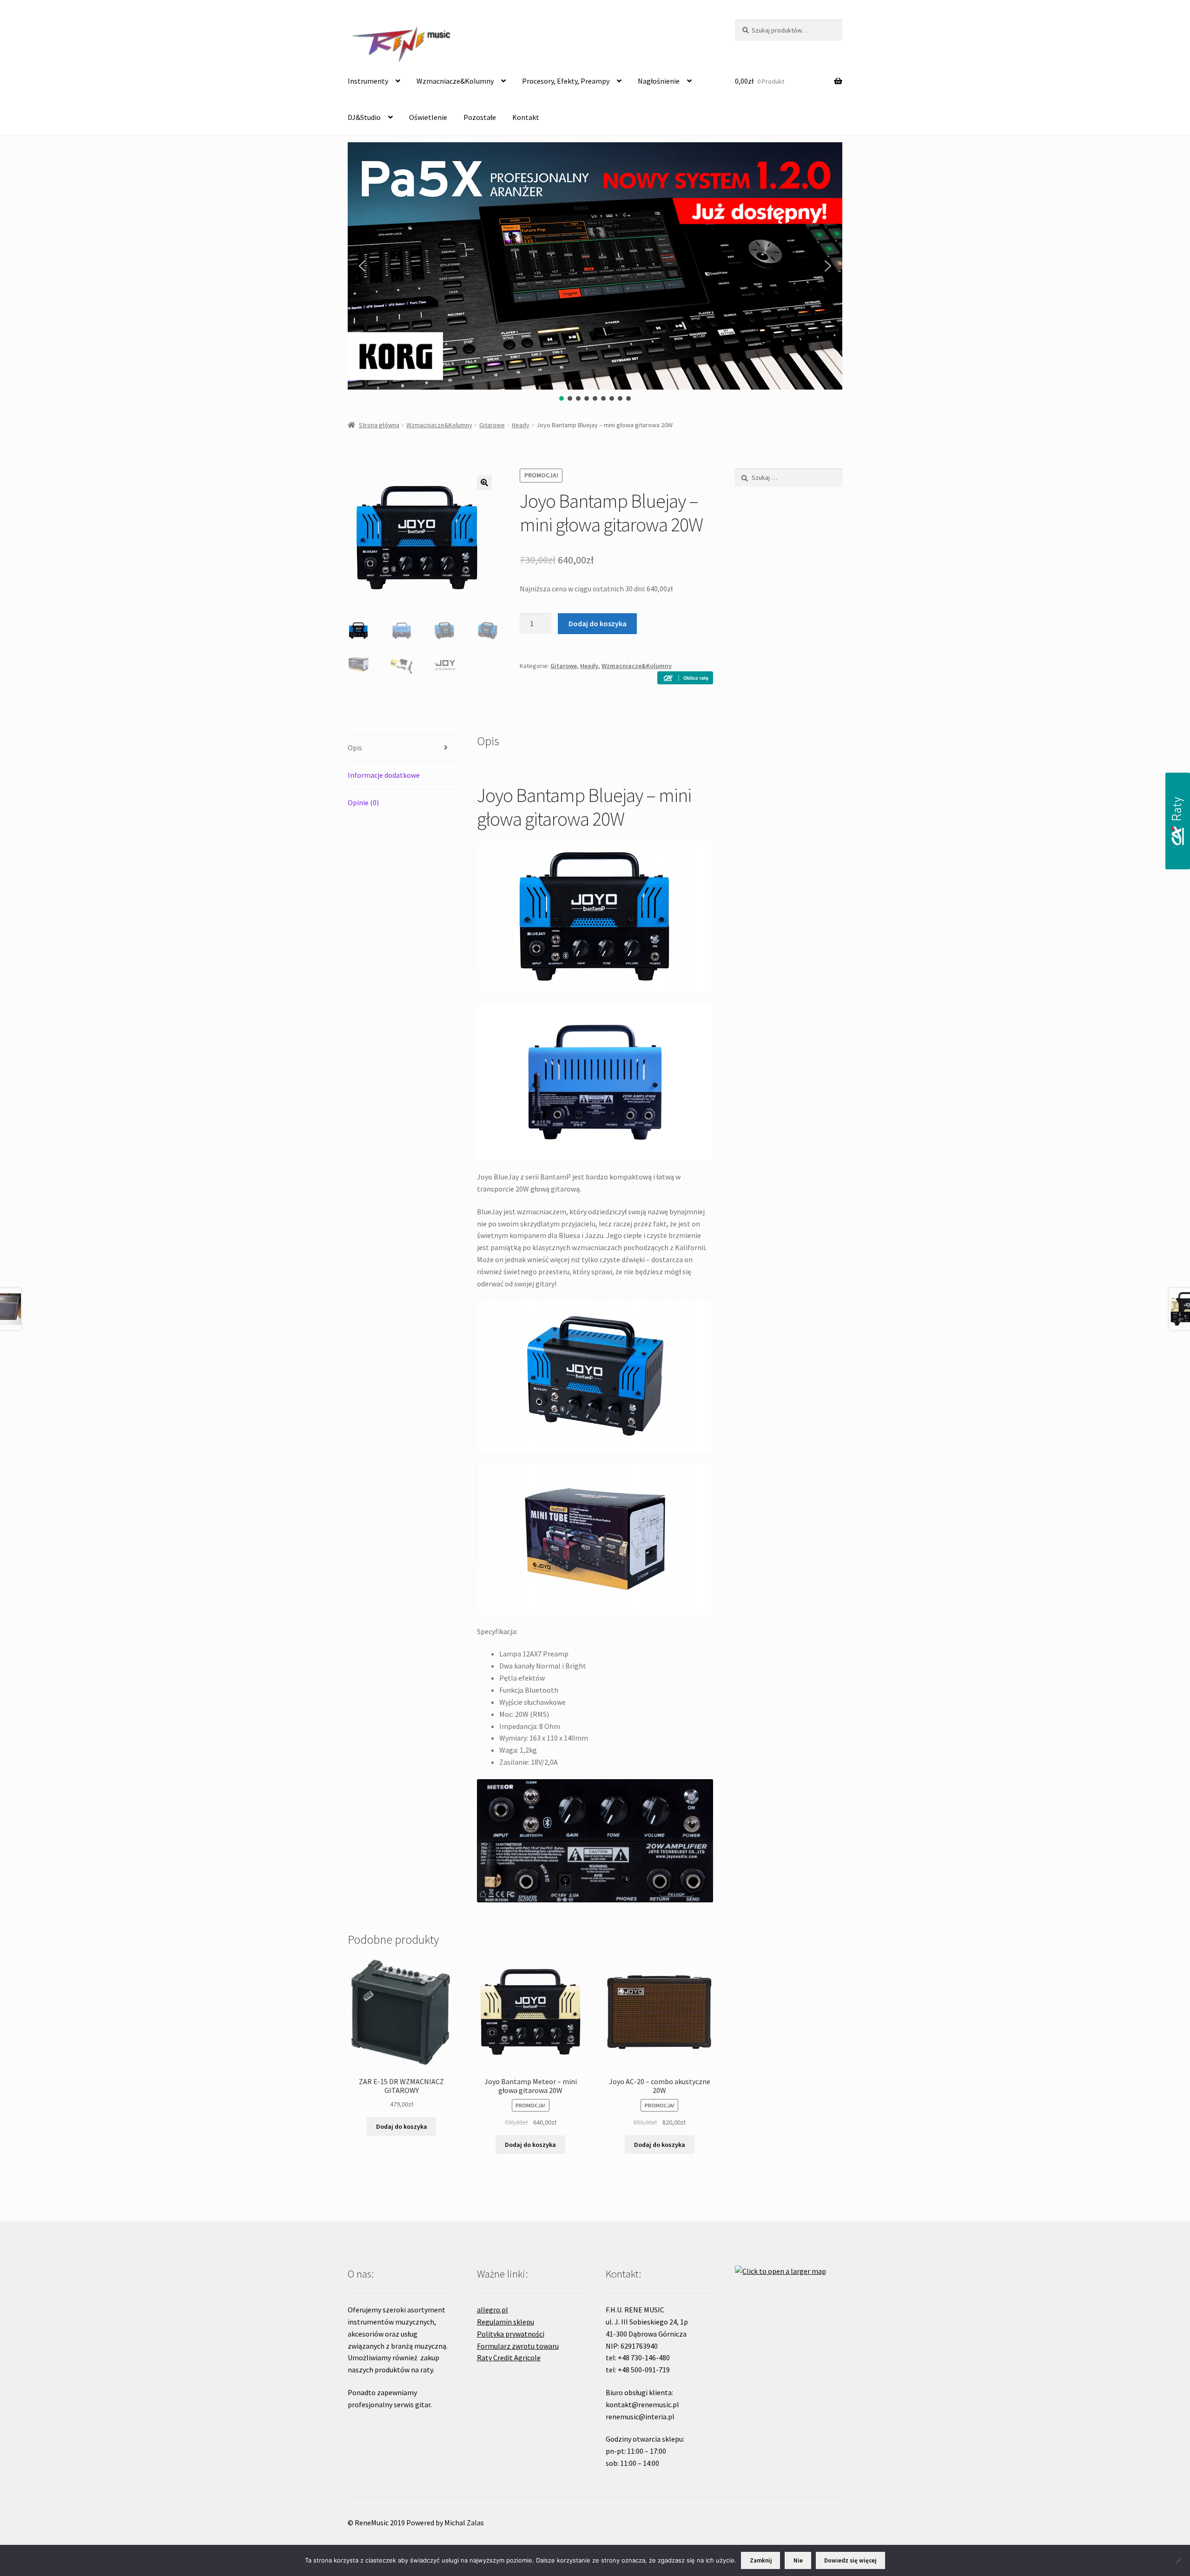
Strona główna (379, 425)
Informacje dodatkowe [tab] (384, 775)
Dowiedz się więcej (850, 2560)
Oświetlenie (428, 117)
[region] (595, 272)
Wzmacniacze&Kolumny (455, 81)
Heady (521, 425)
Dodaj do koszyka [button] (402, 2126)
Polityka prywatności (511, 2334)
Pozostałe (480, 117)
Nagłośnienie (659, 81)
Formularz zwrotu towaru (518, 2346)
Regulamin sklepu (506, 2322)
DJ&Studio (364, 117)
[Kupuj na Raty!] (685, 678)
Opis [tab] (355, 748)
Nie (798, 2560)
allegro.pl (493, 2310)
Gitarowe (492, 425)
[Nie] (1178, 2560)
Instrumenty (368, 81)
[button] (362, 266)
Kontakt (526, 117)
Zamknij (761, 2560)
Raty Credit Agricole (509, 2357)
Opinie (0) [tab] (363, 802)
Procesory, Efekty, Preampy (566, 81)
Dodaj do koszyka (598, 623)
